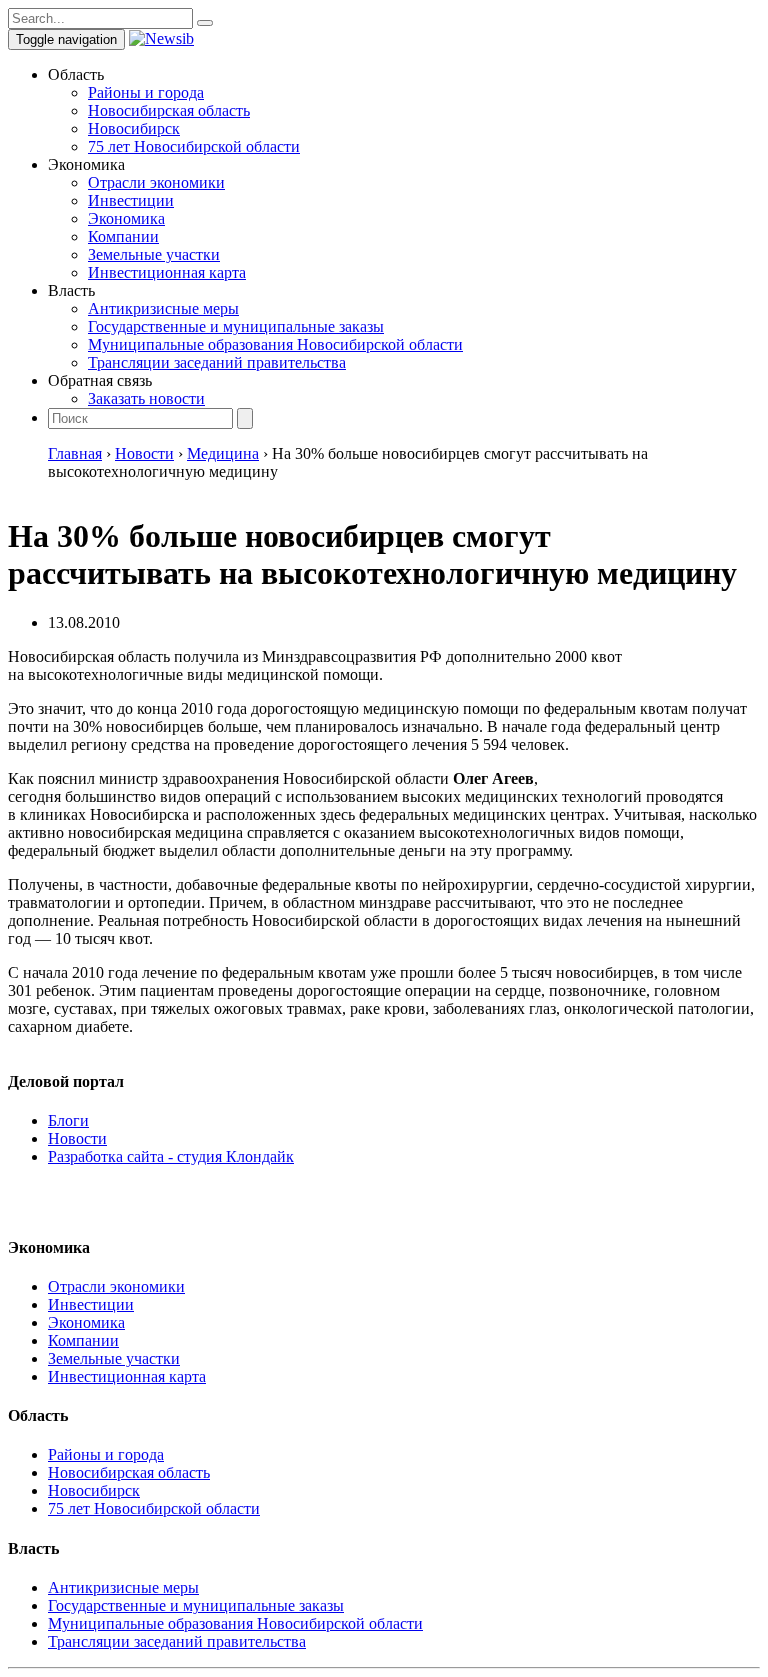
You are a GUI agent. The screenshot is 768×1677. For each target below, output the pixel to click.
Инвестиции (131, 200)
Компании (123, 236)
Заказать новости (146, 398)
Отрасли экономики (156, 182)
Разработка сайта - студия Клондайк (171, 1156)
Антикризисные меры (163, 308)
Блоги (68, 1120)
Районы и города (146, 92)
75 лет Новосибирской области (194, 146)
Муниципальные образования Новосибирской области (275, 344)
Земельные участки (154, 254)
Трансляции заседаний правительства (217, 362)
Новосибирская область (169, 110)
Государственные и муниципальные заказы (236, 326)
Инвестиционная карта (167, 272)
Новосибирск (134, 128)
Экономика (126, 218)
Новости (77, 1138)
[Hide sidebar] (205, 23)
